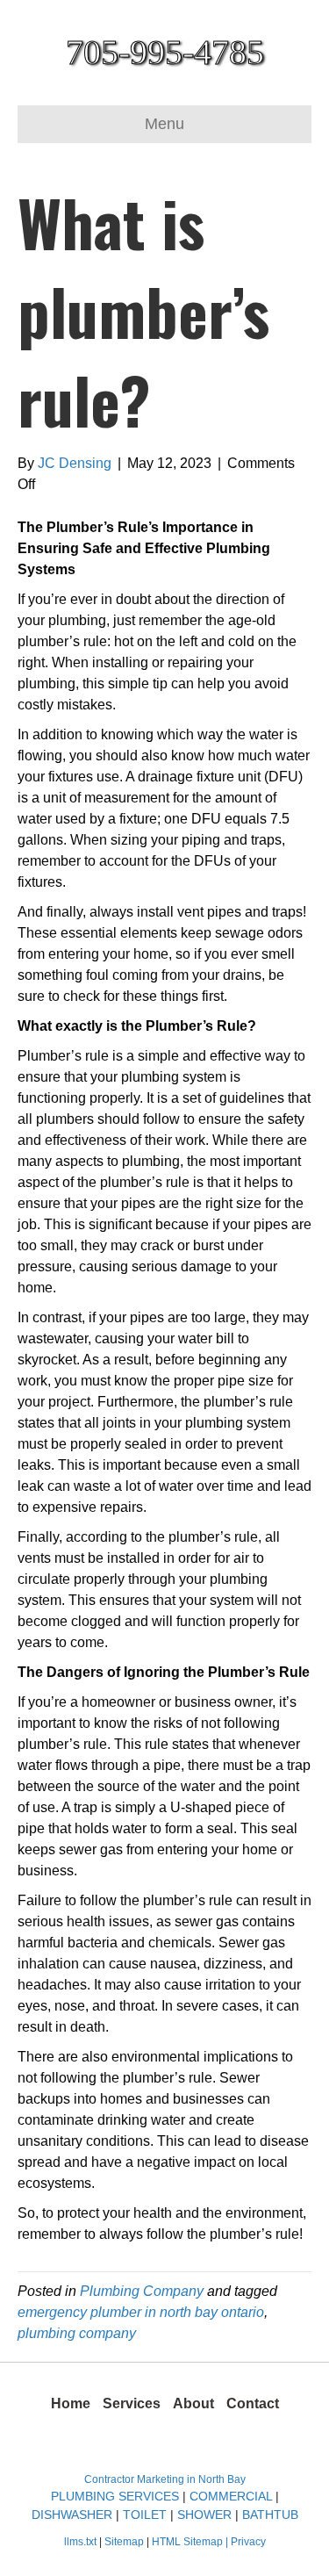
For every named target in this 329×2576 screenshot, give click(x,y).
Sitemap (125, 2542)
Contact (253, 2403)
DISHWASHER (72, 2515)
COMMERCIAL (231, 2496)
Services (132, 2403)
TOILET (145, 2515)
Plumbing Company (142, 2291)
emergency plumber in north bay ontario (141, 2312)
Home (71, 2403)
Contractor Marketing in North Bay (165, 2479)
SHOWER (204, 2515)
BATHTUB (270, 2515)
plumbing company (77, 2333)
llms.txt (80, 2542)
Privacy (248, 2542)
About (193, 2403)
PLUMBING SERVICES (115, 2496)
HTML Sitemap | (191, 2542)
